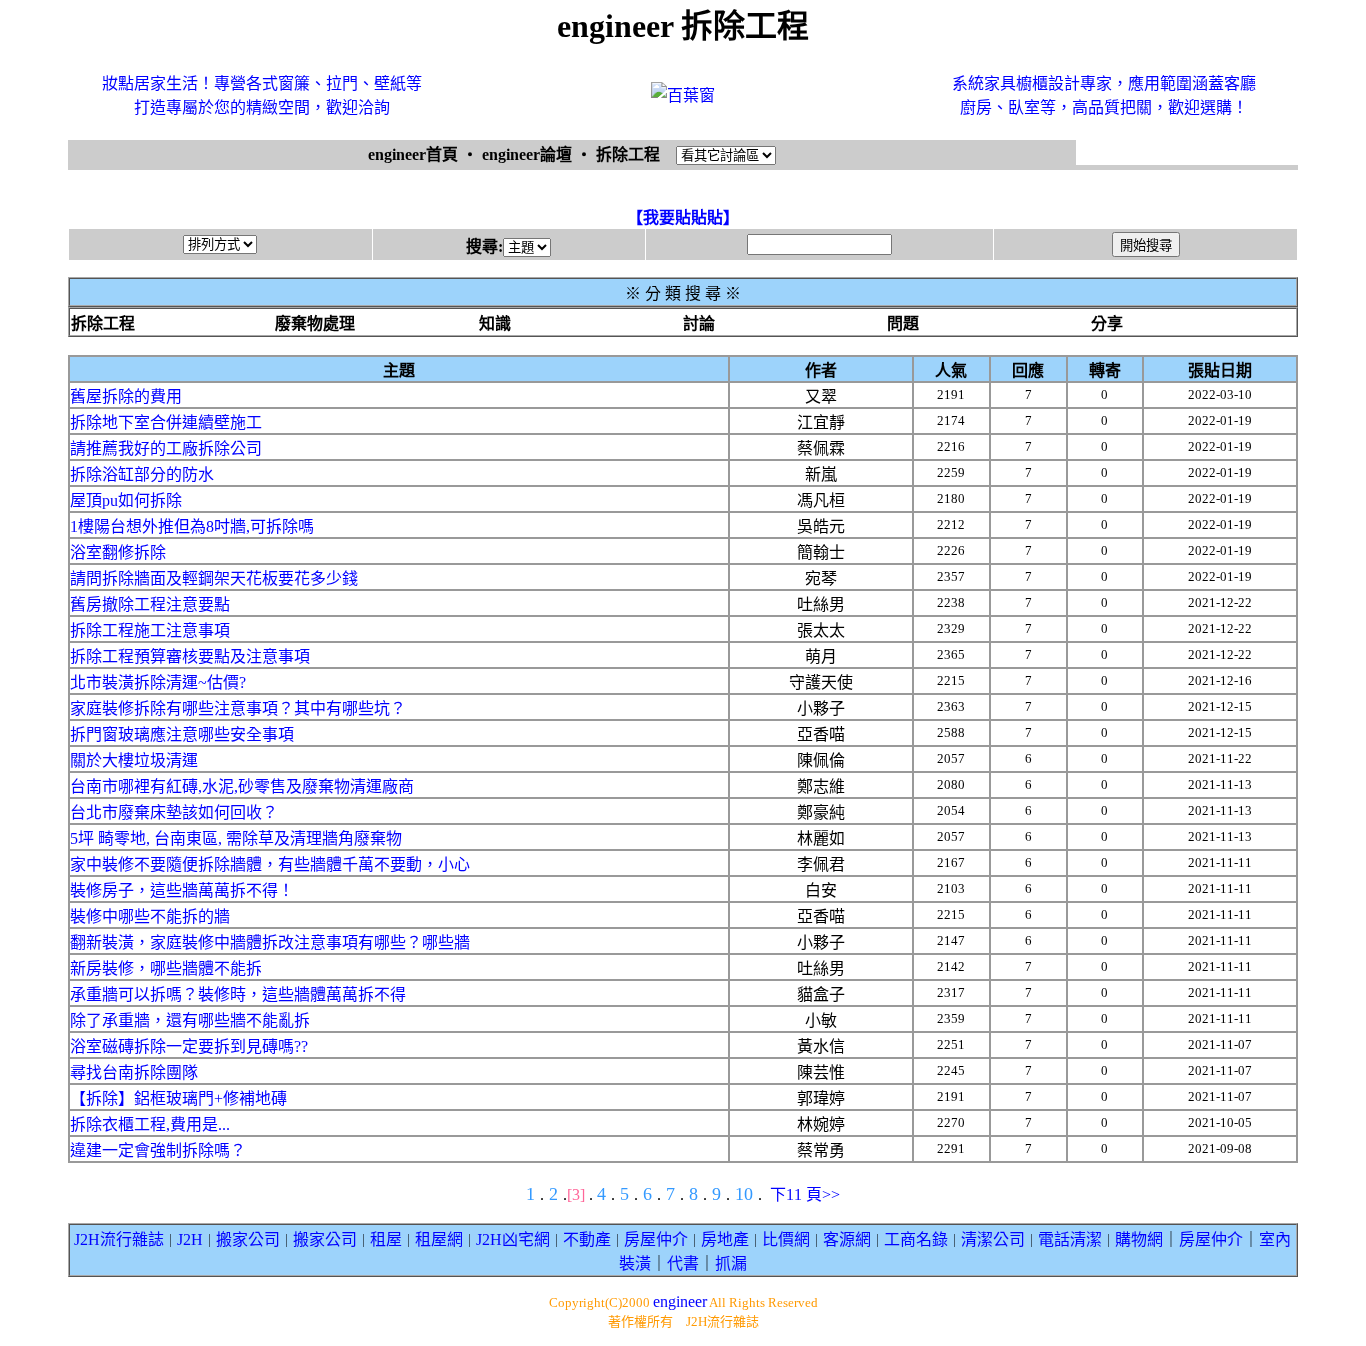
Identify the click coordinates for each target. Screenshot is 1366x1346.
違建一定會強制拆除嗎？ (158, 1150)
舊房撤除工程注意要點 (150, 604)
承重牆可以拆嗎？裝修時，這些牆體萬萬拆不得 (238, 994)
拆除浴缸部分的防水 (142, 474)
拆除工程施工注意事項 (150, 630)
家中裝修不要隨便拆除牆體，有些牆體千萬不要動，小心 (270, 864)
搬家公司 (248, 1239)
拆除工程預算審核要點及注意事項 (190, 656)
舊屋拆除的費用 (126, 396)
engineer (680, 1301)
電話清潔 (1070, 1239)
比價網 (786, 1239)
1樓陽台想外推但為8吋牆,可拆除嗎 (192, 526)
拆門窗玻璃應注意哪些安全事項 (182, 734)
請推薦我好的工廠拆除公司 (166, 448)
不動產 (587, 1239)
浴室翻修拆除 (118, 552)
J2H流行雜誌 (119, 1239)
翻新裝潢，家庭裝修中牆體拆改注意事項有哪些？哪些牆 (270, 942)
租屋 (386, 1239)
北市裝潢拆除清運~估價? (158, 682)
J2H (190, 1239)
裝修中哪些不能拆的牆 (150, 916)
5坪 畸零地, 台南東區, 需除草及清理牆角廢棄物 (236, 838)
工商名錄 (916, 1239)
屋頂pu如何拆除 (126, 500)
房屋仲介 (656, 1239)
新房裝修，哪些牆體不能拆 (166, 968)
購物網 (1139, 1239)
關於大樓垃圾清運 (134, 760)
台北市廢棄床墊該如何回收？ (174, 812)
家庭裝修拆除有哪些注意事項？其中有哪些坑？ (238, 708)
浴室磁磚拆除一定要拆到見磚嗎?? (189, 1046)
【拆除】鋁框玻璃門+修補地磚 (178, 1098)
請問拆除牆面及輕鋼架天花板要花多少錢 (214, 578)
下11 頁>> (805, 1194)
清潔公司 (993, 1239)
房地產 (725, 1239)
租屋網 (439, 1239)
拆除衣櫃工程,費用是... (150, 1124)
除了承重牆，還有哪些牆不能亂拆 (190, 1020)
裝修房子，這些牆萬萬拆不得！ (182, 890)
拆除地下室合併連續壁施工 (166, 422)
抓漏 (731, 1263)
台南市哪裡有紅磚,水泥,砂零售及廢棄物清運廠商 (242, 786)
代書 (683, 1263)
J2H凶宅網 (513, 1239)
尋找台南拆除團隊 (134, 1072)
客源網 (847, 1239)
